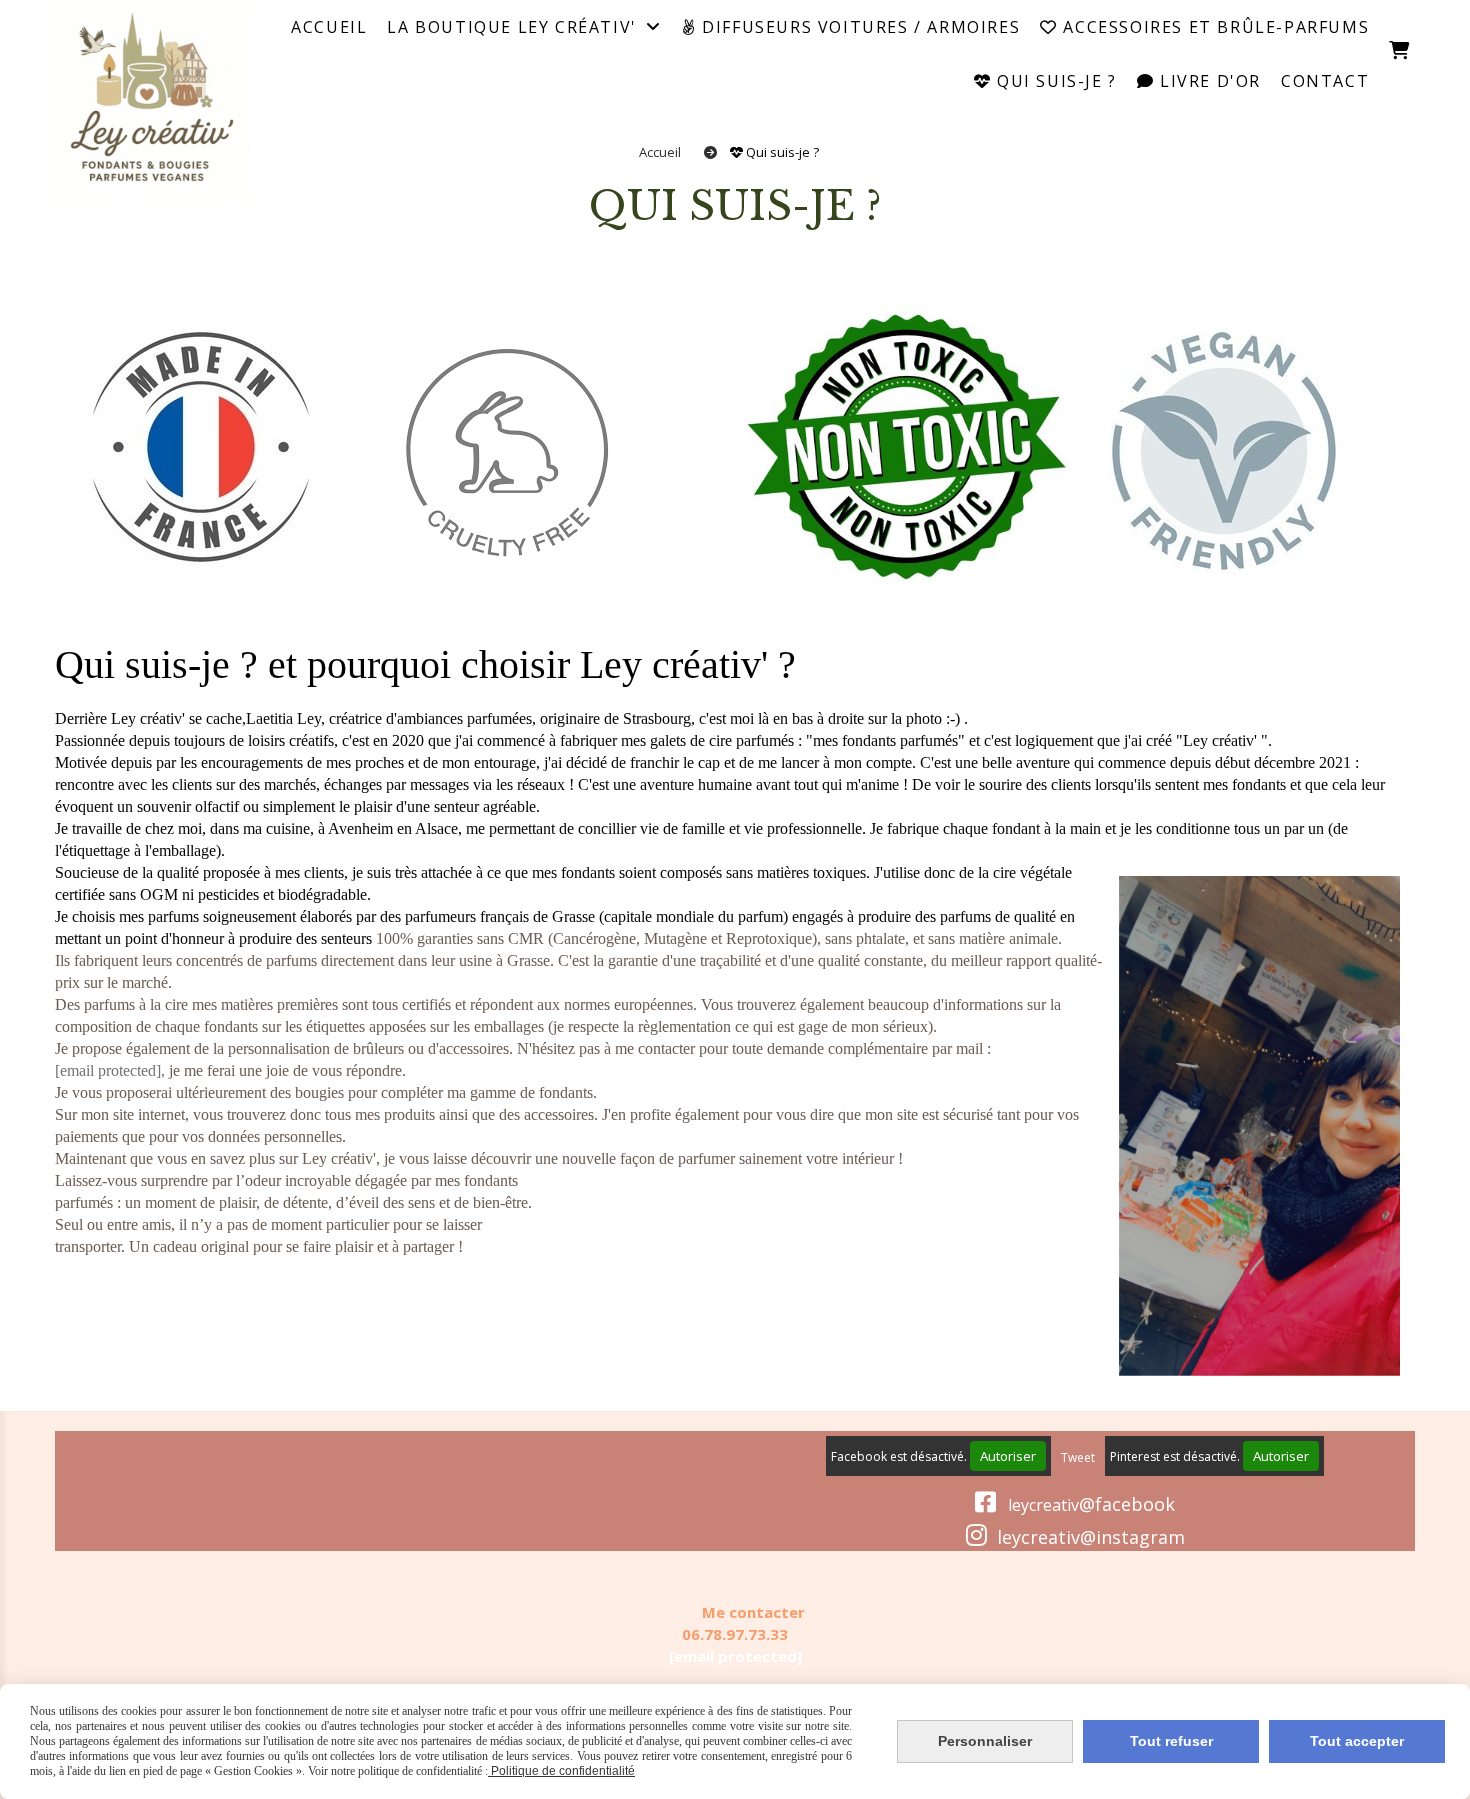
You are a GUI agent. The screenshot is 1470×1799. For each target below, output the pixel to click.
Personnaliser (985, 1741)
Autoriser (1008, 1456)
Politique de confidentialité (561, 1771)
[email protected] (735, 1656)
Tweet (1078, 1457)
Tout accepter (1357, 1741)
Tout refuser (1171, 1741)
